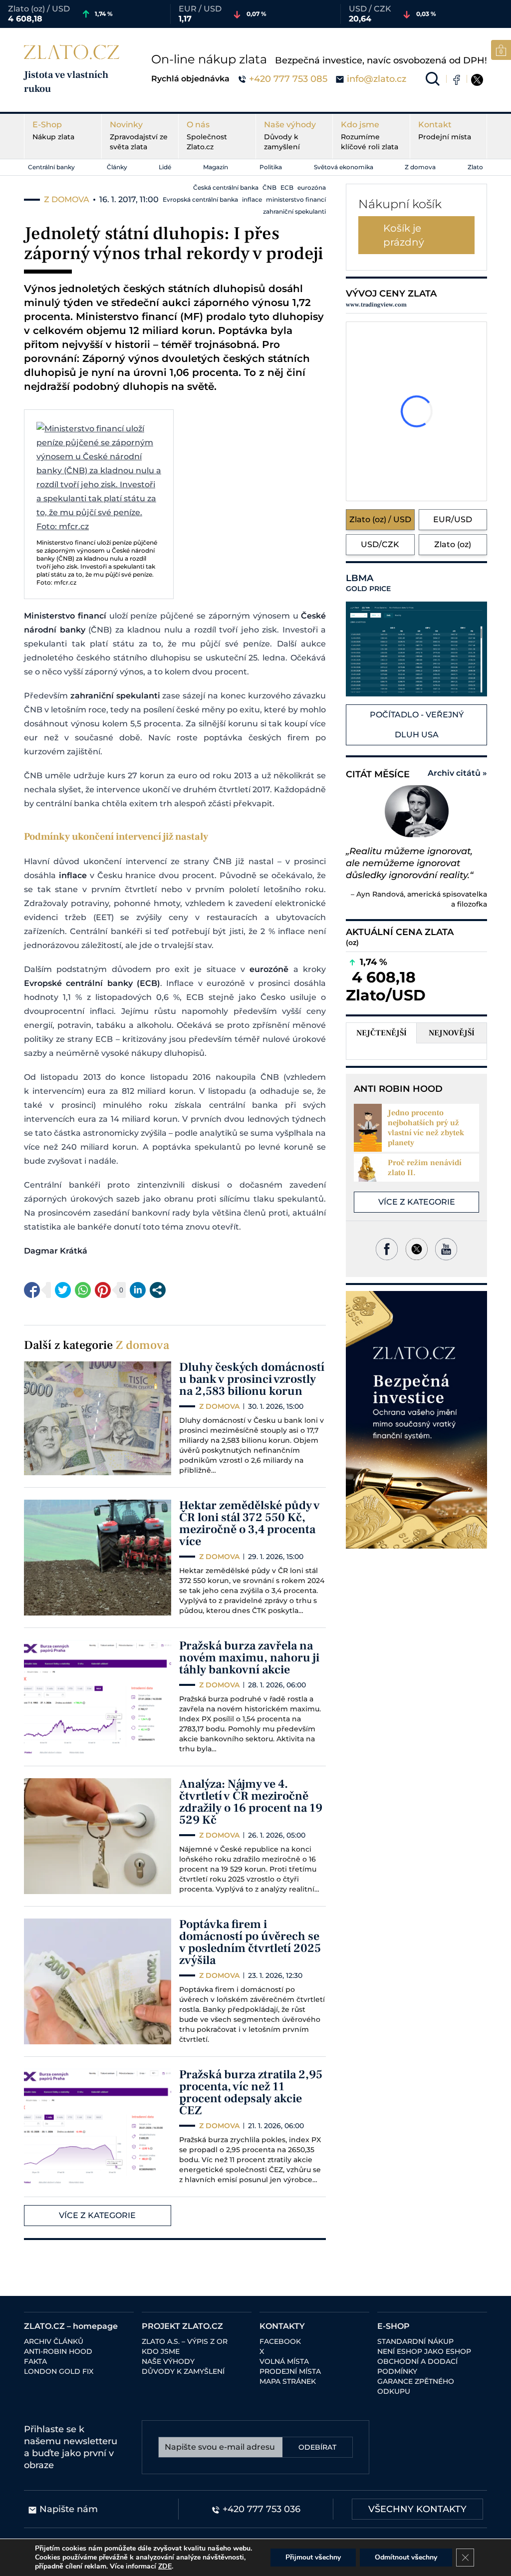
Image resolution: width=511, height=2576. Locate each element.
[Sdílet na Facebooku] (32, 1290)
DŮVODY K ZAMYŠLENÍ (183, 2371)
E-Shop (53, 131)
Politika (271, 167)
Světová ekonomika (344, 167)
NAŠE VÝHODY (168, 2361)
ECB (287, 187)
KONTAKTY (282, 2326)
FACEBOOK (280, 2341)
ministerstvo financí (296, 199)
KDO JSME (161, 2351)
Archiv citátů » (457, 773)
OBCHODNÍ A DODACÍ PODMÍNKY (417, 2366)
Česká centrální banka (226, 187)
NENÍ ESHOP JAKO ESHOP (424, 2351)
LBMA (368, 583)
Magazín (216, 167)
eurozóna (312, 187)
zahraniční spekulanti (294, 211)
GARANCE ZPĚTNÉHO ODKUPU (416, 2386)
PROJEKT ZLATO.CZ (182, 2326)
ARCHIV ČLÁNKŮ (54, 2341)
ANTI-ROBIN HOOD (58, 2351)
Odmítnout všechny (406, 2557)
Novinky (139, 136)
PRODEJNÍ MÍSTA (290, 2371)
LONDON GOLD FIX (59, 2371)
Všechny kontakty (417, 2509)
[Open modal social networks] (158, 1290)
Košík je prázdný (404, 235)
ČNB (269, 187)
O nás (207, 136)
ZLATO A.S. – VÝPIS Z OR (185, 2341)
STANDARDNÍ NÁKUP (415, 2341)
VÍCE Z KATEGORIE (97, 2215)
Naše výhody (290, 136)
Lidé (165, 167)
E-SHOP (393, 2326)
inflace (252, 199)
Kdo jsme (370, 136)
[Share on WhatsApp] (83, 1290)
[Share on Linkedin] (138, 1290)
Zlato (475, 167)
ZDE (165, 2566)
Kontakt (445, 131)
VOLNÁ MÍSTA (284, 2361)
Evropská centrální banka (200, 199)
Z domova (420, 167)
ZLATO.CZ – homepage (71, 2326)
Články (117, 167)
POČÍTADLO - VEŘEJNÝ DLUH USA (417, 725)
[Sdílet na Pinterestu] (103, 1290)
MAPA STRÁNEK (288, 2381)
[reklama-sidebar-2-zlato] (416, 1420)
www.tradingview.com (376, 305)
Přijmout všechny (313, 2557)
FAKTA (35, 2361)
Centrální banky (51, 167)
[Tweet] (63, 1290)
